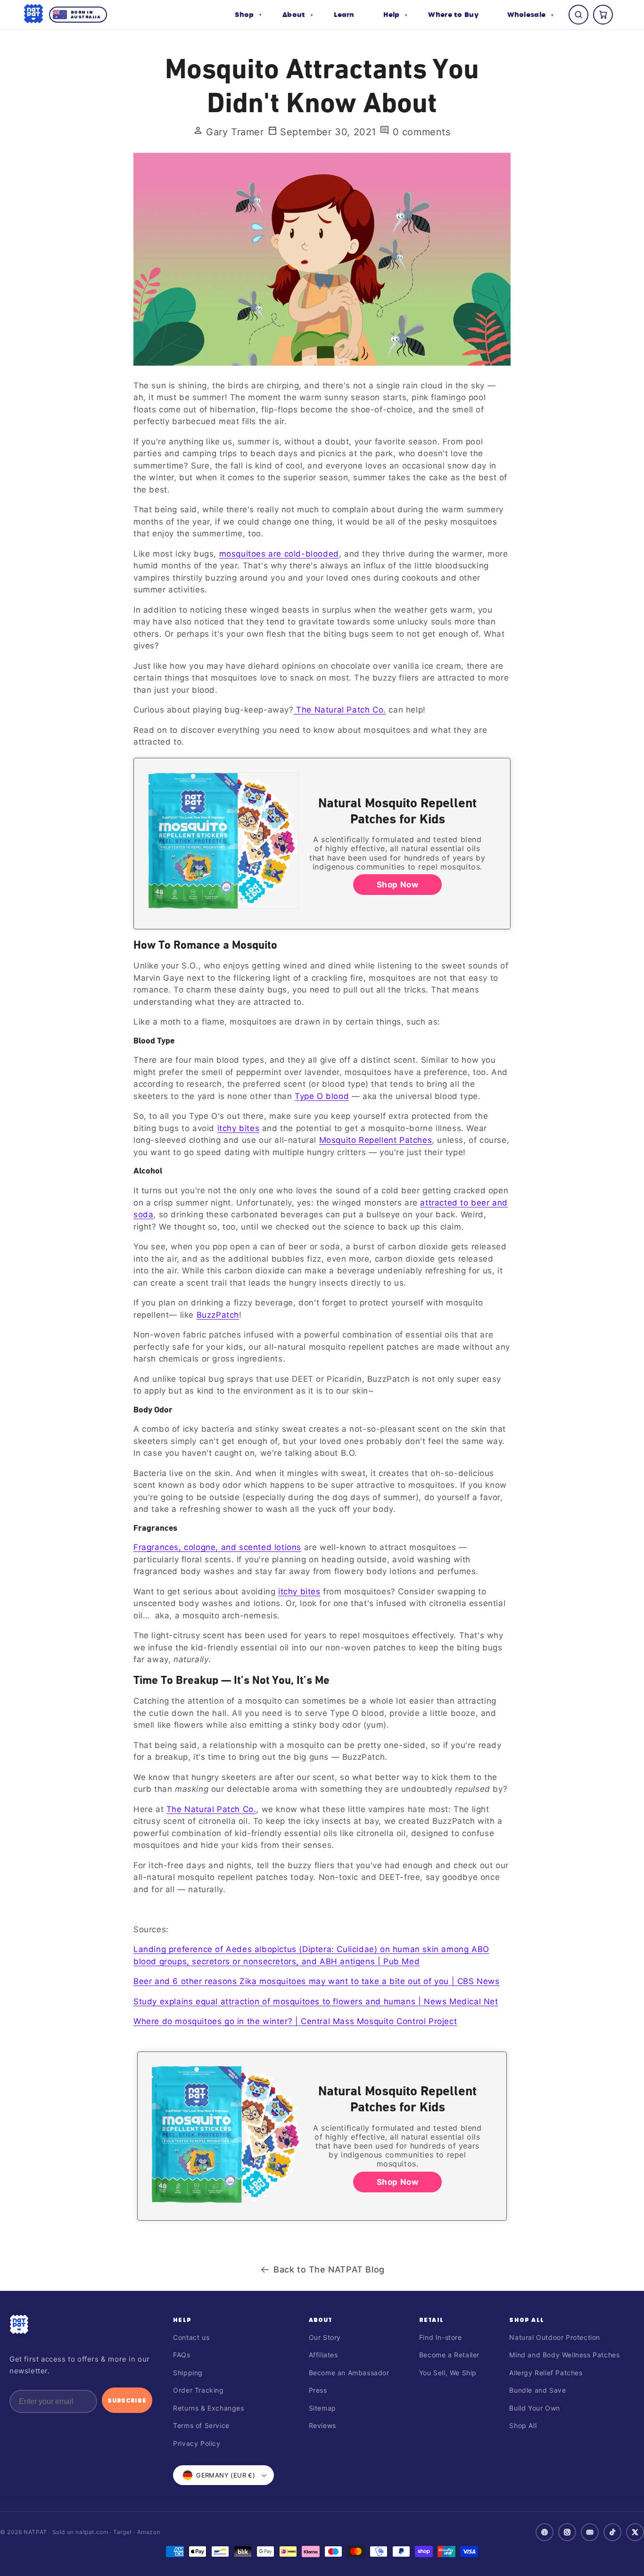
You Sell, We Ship (448, 2373)
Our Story (325, 2337)
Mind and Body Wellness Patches (564, 2355)
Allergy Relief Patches (546, 2373)
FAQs (182, 2355)
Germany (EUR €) (226, 2475)
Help (182, 2320)
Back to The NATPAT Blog (329, 2269)
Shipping (188, 2373)
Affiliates (323, 2355)
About (321, 2320)
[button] (248, 15)
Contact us (191, 2337)
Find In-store (441, 2337)
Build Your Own (534, 2408)
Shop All (527, 2320)
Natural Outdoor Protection (555, 2337)
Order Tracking (198, 2390)
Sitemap (322, 2408)
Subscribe (127, 2400)
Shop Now (398, 885)
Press (318, 2390)
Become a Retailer (449, 2355)
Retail (431, 2320)
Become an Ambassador (349, 2373)
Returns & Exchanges (208, 2408)
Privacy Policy (197, 2443)
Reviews (322, 2425)
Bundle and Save (537, 2390)
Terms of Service (201, 2425)
